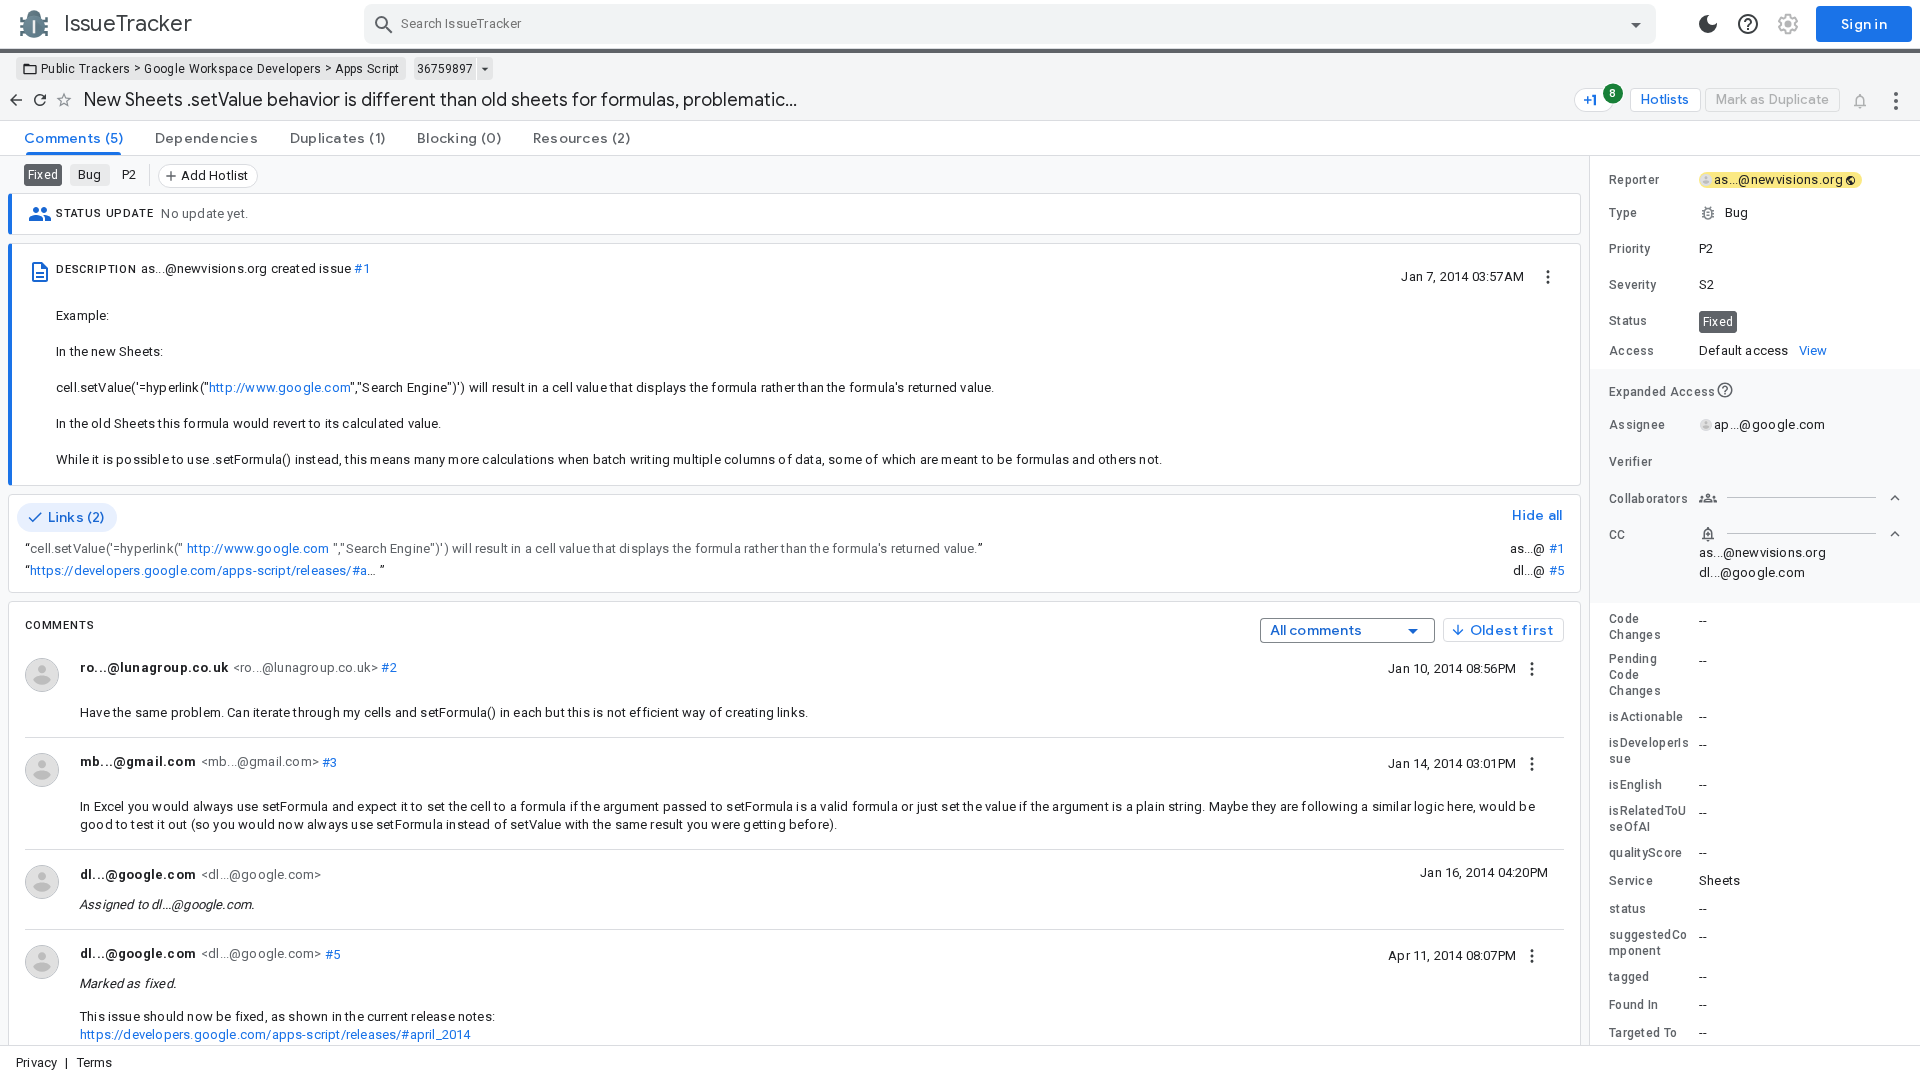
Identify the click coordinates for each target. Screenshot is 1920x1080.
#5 (1556, 570)
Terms (95, 1062)
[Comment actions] (1532, 668)
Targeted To (1643, 1033)
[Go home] (16, 100)
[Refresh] (40, 100)
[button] (1755, 213)
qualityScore (1646, 853)
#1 (361, 268)
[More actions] (1896, 100)
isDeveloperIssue (1649, 751)
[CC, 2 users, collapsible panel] (1800, 534)
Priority (1629, 249)
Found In (1633, 1005)
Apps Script (367, 69)
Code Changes (1635, 627)
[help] (1748, 24)
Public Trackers (86, 69)
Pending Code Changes (1635, 675)
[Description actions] (1548, 276)
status (1628, 909)
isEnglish (1636, 785)
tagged (1629, 977)
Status (1628, 321)
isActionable (1646, 717)
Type (1623, 213)
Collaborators (1648, 499)
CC (1617, 535)
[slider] (1593, 600)
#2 (387, 667)
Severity (1632, 285)
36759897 (445, 69)
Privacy (36, 1062)
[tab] (73, 138)
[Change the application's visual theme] (1708, 24)
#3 (328, 761)
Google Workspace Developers (232, 69)
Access (1632, 351)
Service (1631, 881)
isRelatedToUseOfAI (1648, 819)
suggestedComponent (1648, 943)
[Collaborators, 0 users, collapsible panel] (1800, 498)
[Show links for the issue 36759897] (484, 69)
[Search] (384, 24)
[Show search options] (1636, 24)
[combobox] (1012, 24)
